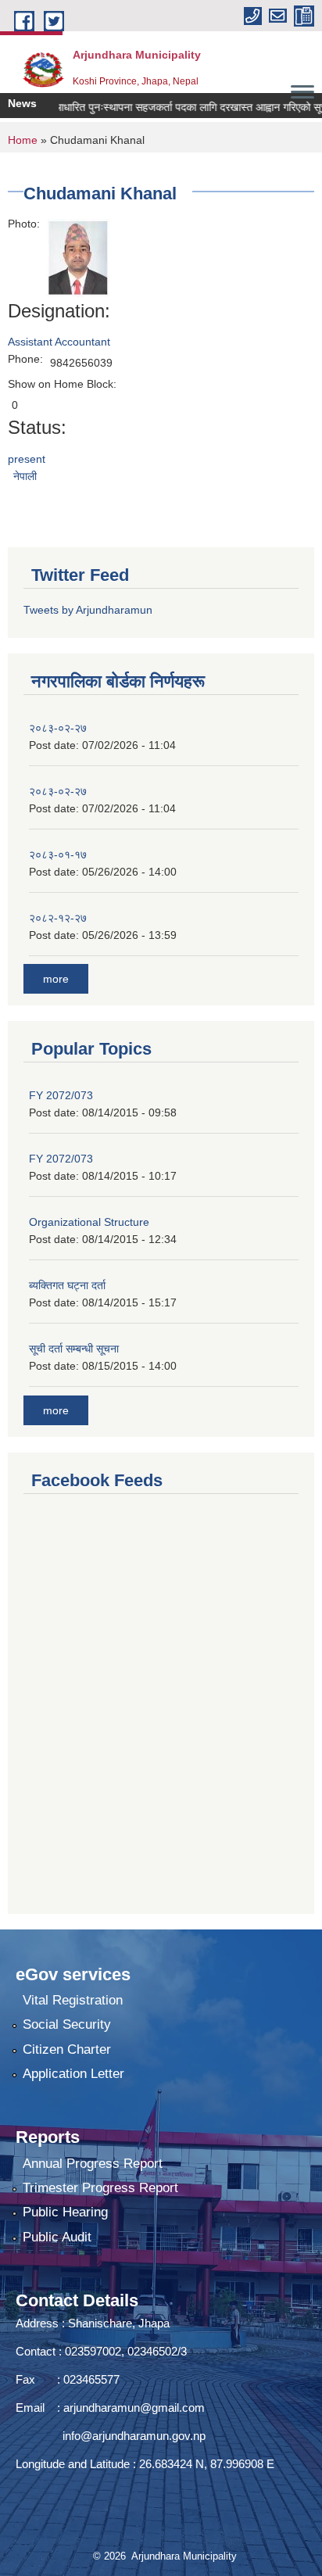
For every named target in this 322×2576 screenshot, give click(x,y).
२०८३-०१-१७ (58, 854)
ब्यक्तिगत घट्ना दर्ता (67, 1285)
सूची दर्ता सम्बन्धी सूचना (74, 1349)
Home (23, 140)
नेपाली (25, 476)
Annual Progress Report (93, 2164)
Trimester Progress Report (100, 2188)
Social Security (67, 2024)
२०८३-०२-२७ (58, 728)
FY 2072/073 (61, 1095)
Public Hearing (65, 2212)
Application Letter (73, 2074)
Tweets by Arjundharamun (88, 610)
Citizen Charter (67, 2049)
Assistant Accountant (59, 342)
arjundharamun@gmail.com (134, 2408)
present (27, 459)
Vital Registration (73, 2000)
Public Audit (57, 2237)
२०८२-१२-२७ (58, 918)
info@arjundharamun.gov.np (134, 2436)
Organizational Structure (89, 1222)
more (56, 979)
